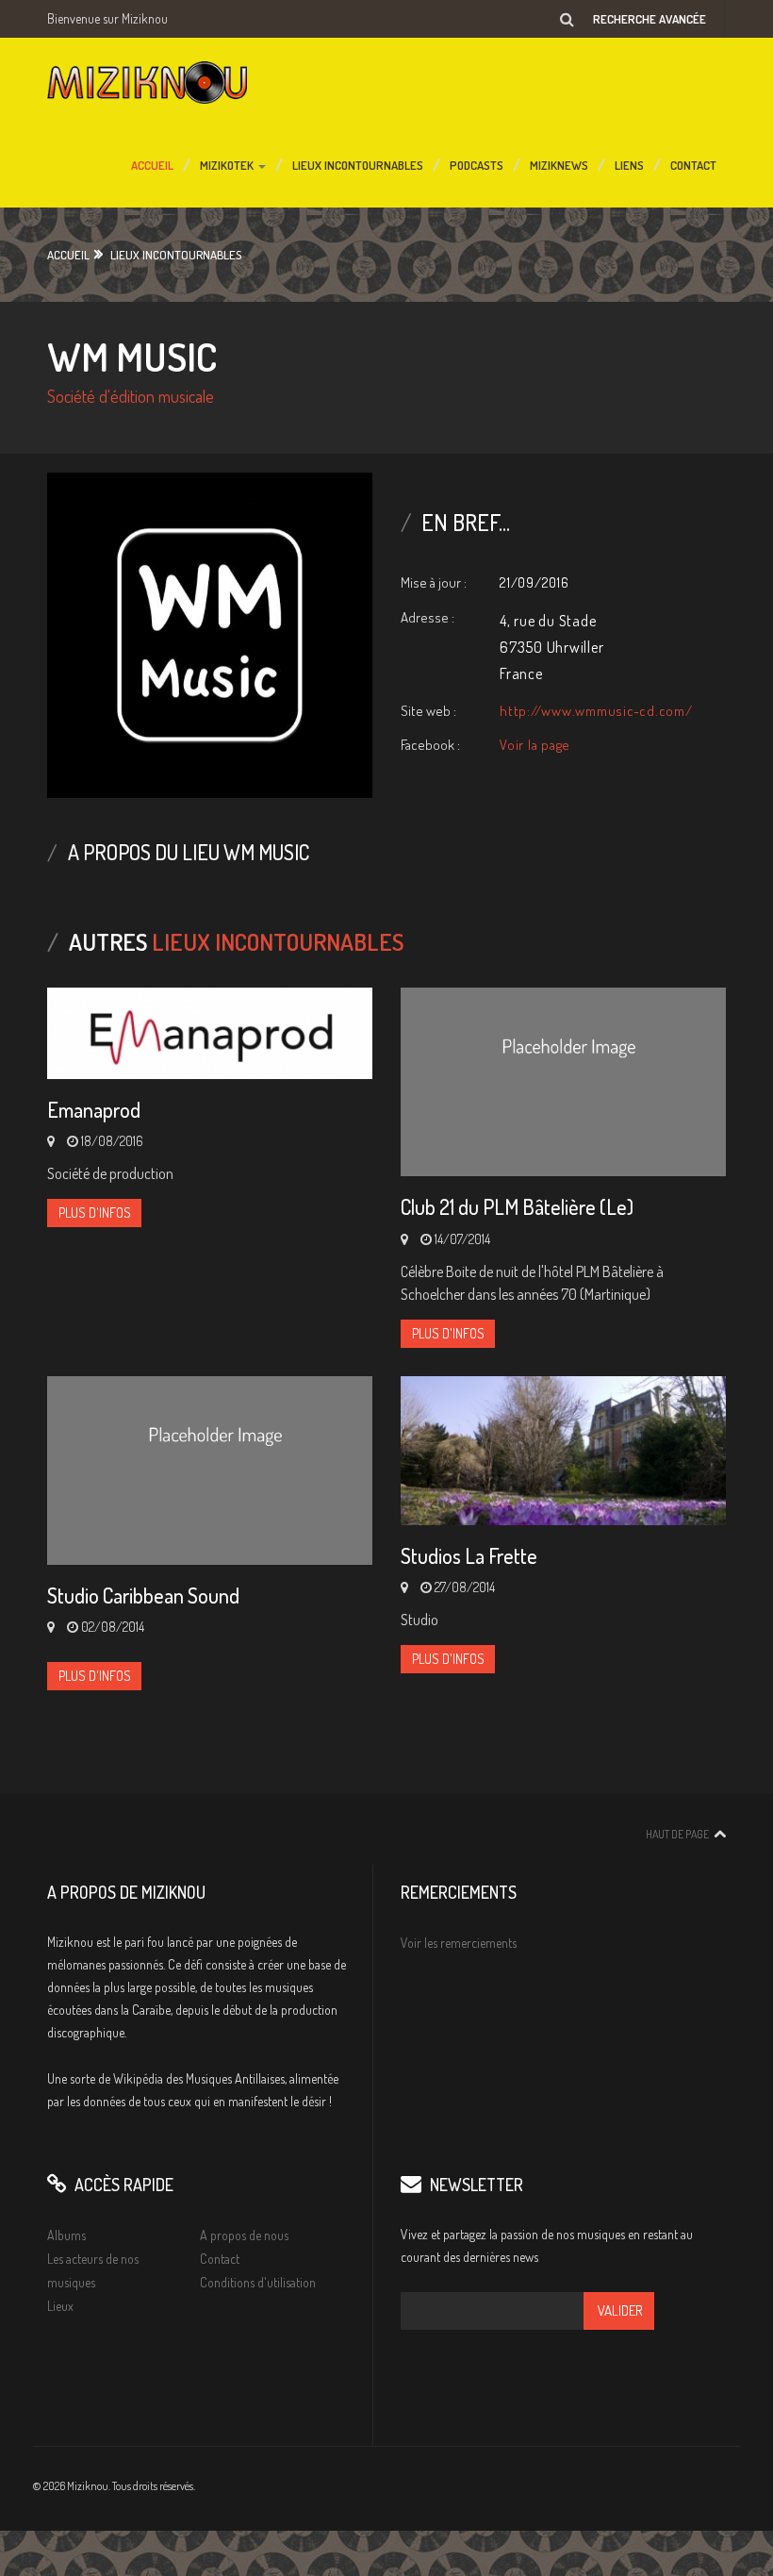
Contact (693, 161)
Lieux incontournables (358, 161)
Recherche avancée (650, 19)
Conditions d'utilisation (258, 2282)
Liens (629, 161)
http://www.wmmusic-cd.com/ (596, 711)
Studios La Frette (469, 1555)
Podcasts (477, 161)
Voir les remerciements (459, 1943)
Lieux (60, 2306)
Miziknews (559, 161)
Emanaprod (94, 1109)
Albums (66, 2235)
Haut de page (677, 1834)
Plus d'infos (95, 1213)
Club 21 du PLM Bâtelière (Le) (517, 1206)
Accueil (152, 161)
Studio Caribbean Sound (143, 1595)
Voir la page (535, 745)
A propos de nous (244, 2235)
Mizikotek (228, 161)
